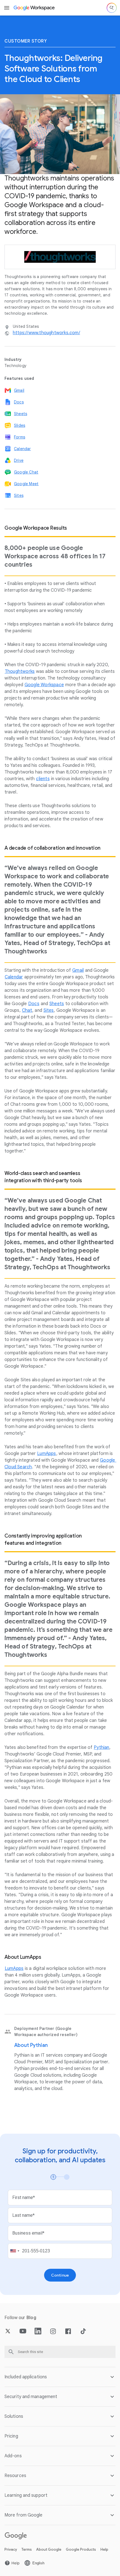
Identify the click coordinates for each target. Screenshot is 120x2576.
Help (104, 2549)
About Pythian (31, 2045)
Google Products (81, 2549)
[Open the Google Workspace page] (34, 8)
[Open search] (112, 8)
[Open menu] (7, 8)
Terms (27, 2549)
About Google (49, 2549)
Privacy (11, 2549)
